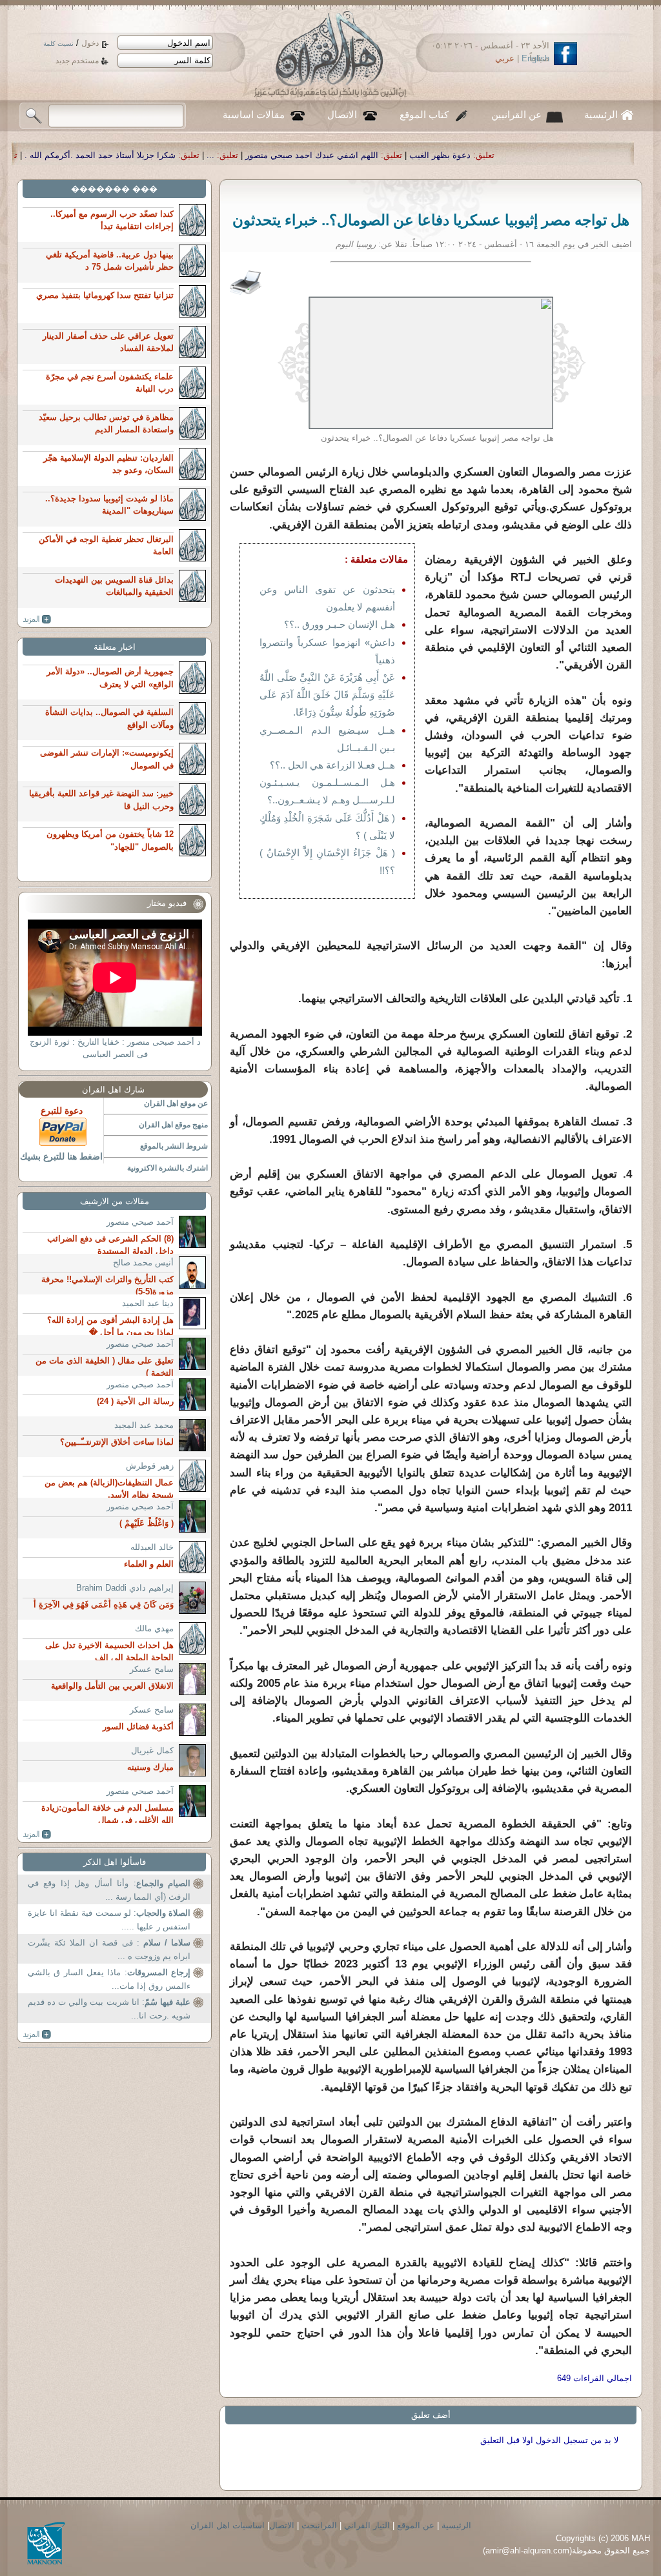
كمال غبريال (152, 1750)
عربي (505, 58)
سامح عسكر (152, 1669)
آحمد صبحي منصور (140, 1222)
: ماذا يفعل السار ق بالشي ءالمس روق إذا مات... (109, 1979)
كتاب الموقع (424, 115)
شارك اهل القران (113, 1090)
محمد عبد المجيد (144, 1425)
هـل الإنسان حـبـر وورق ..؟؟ (340, 624)
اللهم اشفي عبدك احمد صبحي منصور (422, 155)
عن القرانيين (516, 115)
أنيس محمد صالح (143, 1263)
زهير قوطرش (150, 1466)
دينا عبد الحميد (148, 1303)
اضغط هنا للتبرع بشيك (61, 1156)
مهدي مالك (154, 1628)
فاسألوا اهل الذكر (115, 1862)
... (320, 155)
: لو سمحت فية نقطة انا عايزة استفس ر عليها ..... (109, 1920)
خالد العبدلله (152, 1547)
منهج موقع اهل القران (173, 1125)
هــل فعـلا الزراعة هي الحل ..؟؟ (332, 765)
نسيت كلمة (58, 44)
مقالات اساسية (254, 115)
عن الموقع (416, 2525)
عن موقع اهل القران (176, 1103)
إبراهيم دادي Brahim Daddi (125, 1588)
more (37, 619)
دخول (90, 43)
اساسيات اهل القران (228, 2525)
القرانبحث (319, 2525)
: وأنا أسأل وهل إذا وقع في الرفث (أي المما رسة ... (109, 1890)
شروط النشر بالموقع (174, 1146)
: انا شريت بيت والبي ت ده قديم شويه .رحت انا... (109, 2009)
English (535, 58)
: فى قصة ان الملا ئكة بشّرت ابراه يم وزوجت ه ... (109, 1950)
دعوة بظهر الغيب (550, 155)
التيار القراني (367, 2525)
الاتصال (342, 115)
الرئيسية (601, 115)
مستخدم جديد (77, 61)
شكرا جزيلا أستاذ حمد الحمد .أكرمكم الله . (210, 155)
